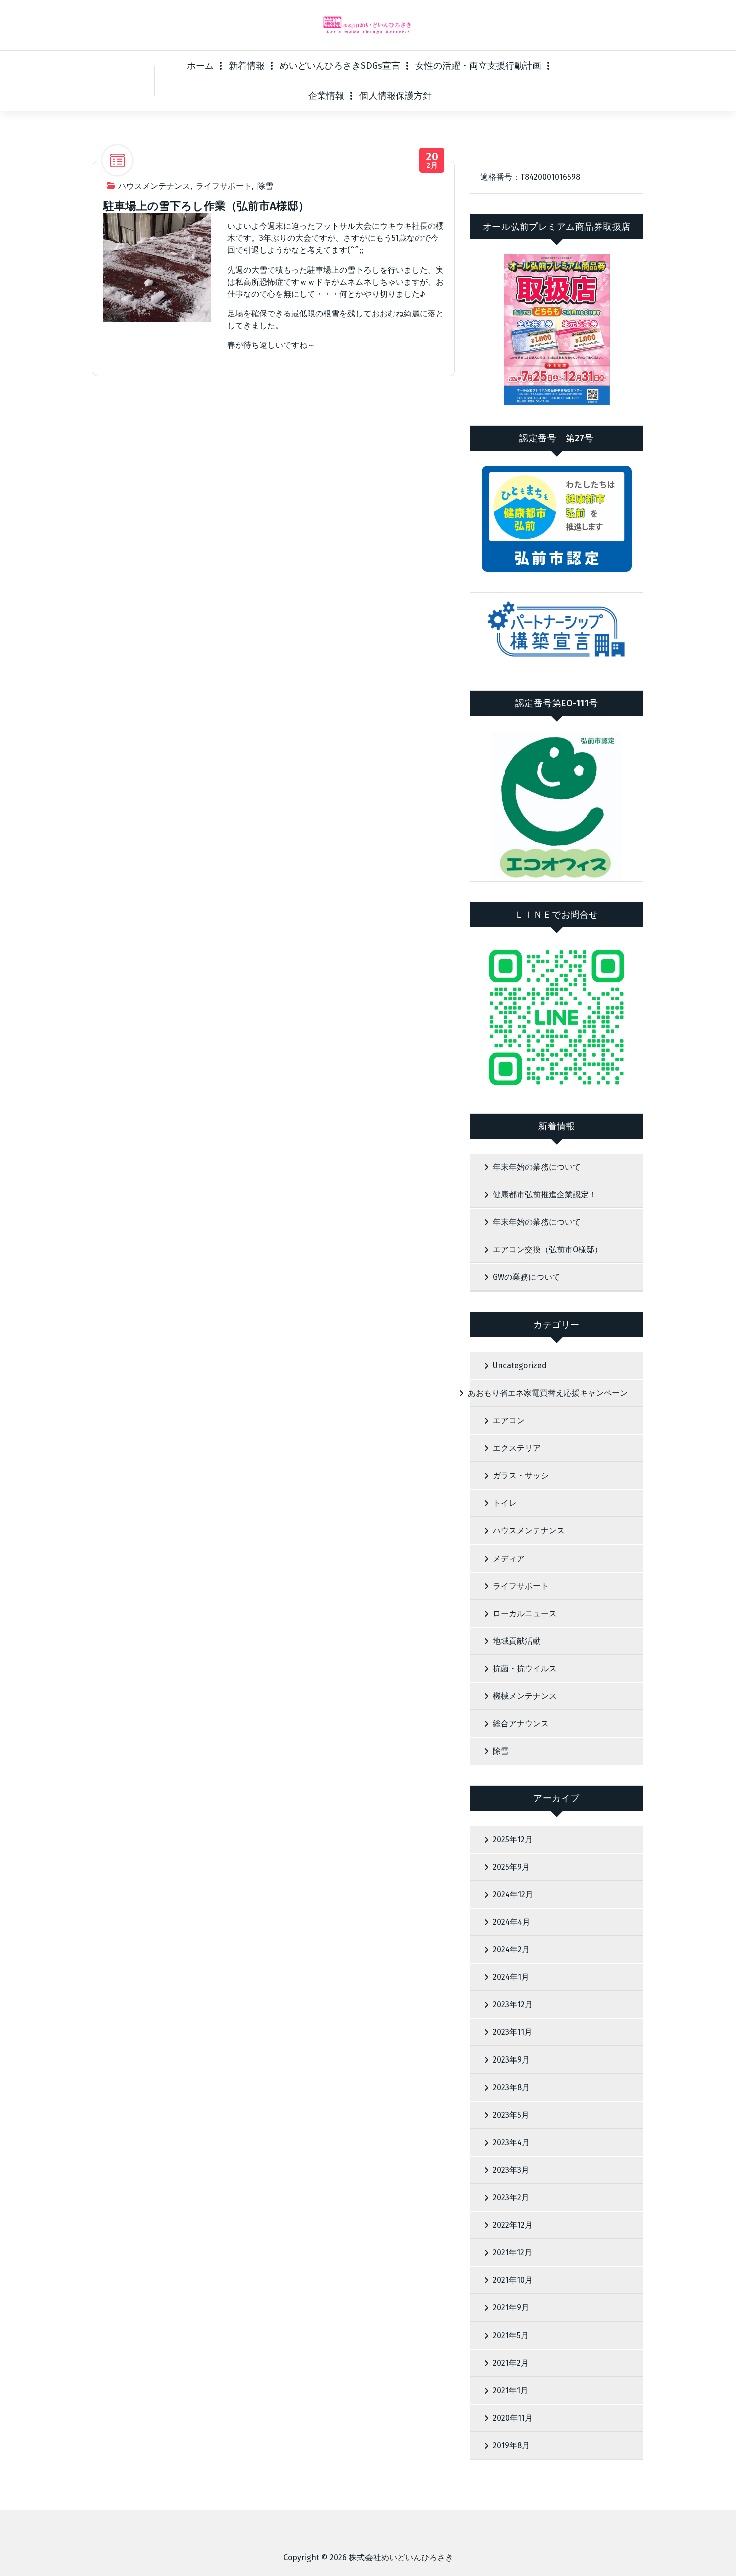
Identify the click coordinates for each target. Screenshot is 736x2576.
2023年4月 (511, 2142)
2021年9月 (511, 2308)
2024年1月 (511, 1977)
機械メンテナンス (525, 1696)
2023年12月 (513, 2005)
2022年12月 (513, 2225)
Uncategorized (520, 1365)
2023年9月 (511, 2060)
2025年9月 (511, 1867)
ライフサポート (224, 186)
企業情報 (326, 96)
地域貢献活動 (517, 1641)
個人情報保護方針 (396, 96)
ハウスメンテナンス (154, 186)
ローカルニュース (525, 1613)
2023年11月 (512, 2032)
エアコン (509, 1421)
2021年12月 (512, 2253)
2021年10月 (513, 2280)
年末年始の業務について (537, 1167)
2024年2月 (511, 1950)
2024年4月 (511, 1922)
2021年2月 (511, 2363)
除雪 (265, 186)
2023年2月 (511, 2198)
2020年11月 (513, 2418)
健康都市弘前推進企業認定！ (545, 1195)
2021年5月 (511, 2335)
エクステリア (517, 1448)
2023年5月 (511, 2115)
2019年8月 (511, 2445)
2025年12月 (513, 1839)
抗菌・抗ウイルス (525, 1668)
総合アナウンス (521, 1724)
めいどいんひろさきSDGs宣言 (340, 66)
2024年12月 (513, 1894)
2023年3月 (511, 2170)
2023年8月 (511, 2087)
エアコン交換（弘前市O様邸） (547, 1250)
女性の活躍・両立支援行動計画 (478, 66)
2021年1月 (510, 2390)
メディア (509, 1558)
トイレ (505, 1503)
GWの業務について (526, 1277)
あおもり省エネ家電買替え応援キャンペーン (548, 1393)
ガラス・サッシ (521, 1476)
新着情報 (247, 66)
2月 (432, 161)
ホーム (200, 66)
